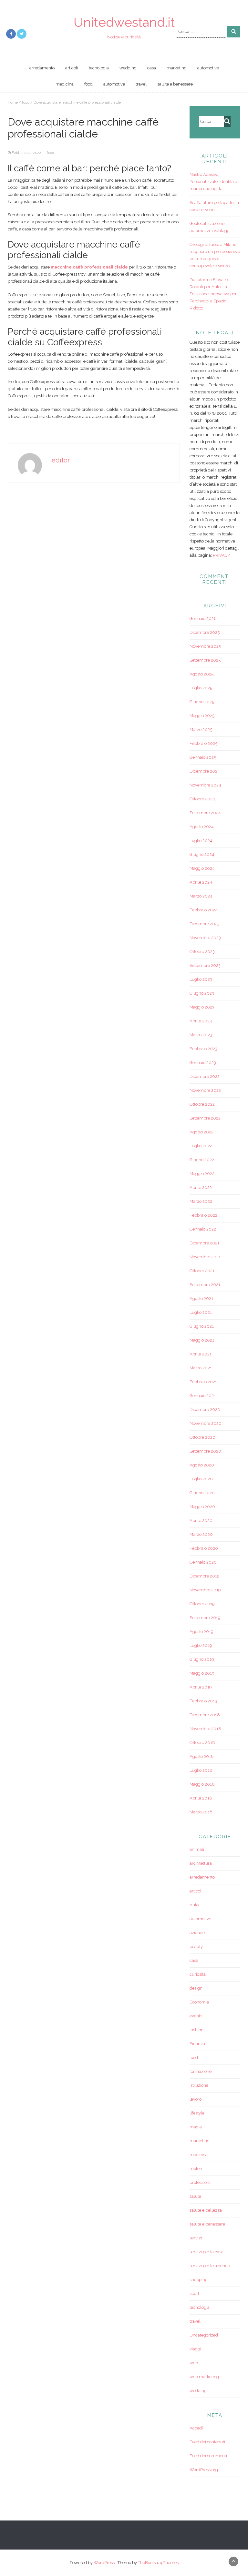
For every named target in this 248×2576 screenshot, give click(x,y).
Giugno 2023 (202, 993)
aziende (197, 1933)
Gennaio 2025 (203, 757)
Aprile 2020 (201, 1521)
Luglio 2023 (201, 979)
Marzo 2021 (201, 1368)
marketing (177, 68)
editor (61, 460)
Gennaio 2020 (203, 1562)
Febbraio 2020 (204, 1548)
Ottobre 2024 (202, 799)
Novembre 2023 (205, 938)
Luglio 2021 (201, 1312)
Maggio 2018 (202, 1784)
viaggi (195, 2349)
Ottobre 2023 (202, 952)
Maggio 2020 (202, 1507)
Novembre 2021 (205, 1257)
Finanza (197, 2044)
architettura (201, 1863)
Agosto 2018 (202, 1756)
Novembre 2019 (205, 1590)
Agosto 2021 (201, 1298)
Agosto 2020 (202, 1465)
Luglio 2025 (201, 688)
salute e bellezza (206, 2210)
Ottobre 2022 (202, 1104)
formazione (201, 2071)
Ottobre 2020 (202, 1437)
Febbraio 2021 (203, 1382)
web (194, 2363)
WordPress (104, 2563)
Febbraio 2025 (203, 743)
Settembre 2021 (205, 1285)
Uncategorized (204, 2335)
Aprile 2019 (201, 1687)
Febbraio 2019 (203, 1701)
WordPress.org (204, 2470)
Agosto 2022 (201, 1132)
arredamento (42, 68)
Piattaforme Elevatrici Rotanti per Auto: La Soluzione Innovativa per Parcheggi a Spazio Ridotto (213, 294)
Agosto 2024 (202, 827)
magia (196, 2127)
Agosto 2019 (201, 1632)
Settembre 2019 (205, 1618)
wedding (128, 68)
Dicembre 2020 (205, 1410)
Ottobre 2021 (202, 1271)
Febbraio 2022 (203, 1215)
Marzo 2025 (201, 730)
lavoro (196, 2099)
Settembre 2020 (205, 1451)
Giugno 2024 (202, 854)
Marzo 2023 (201, 1035)
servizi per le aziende (210, 2266)
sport (194, 2293)
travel (141, 84)
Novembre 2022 (205, 1090)
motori (196, 2169)
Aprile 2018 (201, 1798)
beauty (196, 1947)
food (88, 84)
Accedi (196, 2428)
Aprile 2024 (201, 882)
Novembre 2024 (205, 785)
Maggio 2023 (202, 1007)
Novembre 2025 (205, 646)
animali (197, 1849)
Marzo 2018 (201, 1812)
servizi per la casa (207, 2252)
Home (13, 102)
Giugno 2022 (202, 1160)
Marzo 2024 (201, 896)
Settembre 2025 (205, 660)
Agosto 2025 (201, 674)
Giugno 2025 (202, 702)
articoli (72, 68)
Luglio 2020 (201, 1479)
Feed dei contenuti (207, 2442)
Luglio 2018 (201, 1770)
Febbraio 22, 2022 (26, 153)
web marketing (204, 2377)
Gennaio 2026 (203, 619)
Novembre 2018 (205, 1729)
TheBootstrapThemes (158, 2563)
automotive (208, 68)
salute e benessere (175, 84)
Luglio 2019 (201, 1645)
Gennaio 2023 (203, 1063)
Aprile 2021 (201, 1354)
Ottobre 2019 (202, 1604)
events (196, 2016)
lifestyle (197, 2113)
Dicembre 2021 (204, 1243)
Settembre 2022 (205, 1118)
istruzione (199, 2085)
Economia (199, 2002)
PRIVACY (222, 555)
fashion (196, 2030)
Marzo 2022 (201, 1201)
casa (152, 68)
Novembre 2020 (206, 1423)
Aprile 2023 (201, 1021)
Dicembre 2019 (205, 1576)
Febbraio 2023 (203, 1049)
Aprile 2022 (201, 1187)
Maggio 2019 (202, 1673)
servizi (196, 2238)
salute (195, 2196)
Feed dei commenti (208, 2456)
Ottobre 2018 (202, 1743)
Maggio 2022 (202, 1174)
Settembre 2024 (205, 813)
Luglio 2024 (201, 841)
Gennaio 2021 (203, 1396)
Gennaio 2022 (203, 1229)
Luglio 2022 (201, 1146)
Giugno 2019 (202, 1659)
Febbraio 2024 (204, 910)
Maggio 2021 (202, 1340)
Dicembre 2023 (205, 924)
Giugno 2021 (202, 1326)
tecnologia (99, 68)
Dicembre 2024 (205, 771)
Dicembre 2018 (205, 1715)
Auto (194, 1905)
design (196, 1988)
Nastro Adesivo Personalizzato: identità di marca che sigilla (214, 182)
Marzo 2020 (201, 1534)
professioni (200, 2182)
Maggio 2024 (202, 868)
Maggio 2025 (202, 716)
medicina (65, 84)
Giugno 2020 (202, 1493)
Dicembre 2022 (205, 1076)
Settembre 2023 (205, 965)
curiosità (198, 1974)
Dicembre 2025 (205, 632)
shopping (199, 2280)
